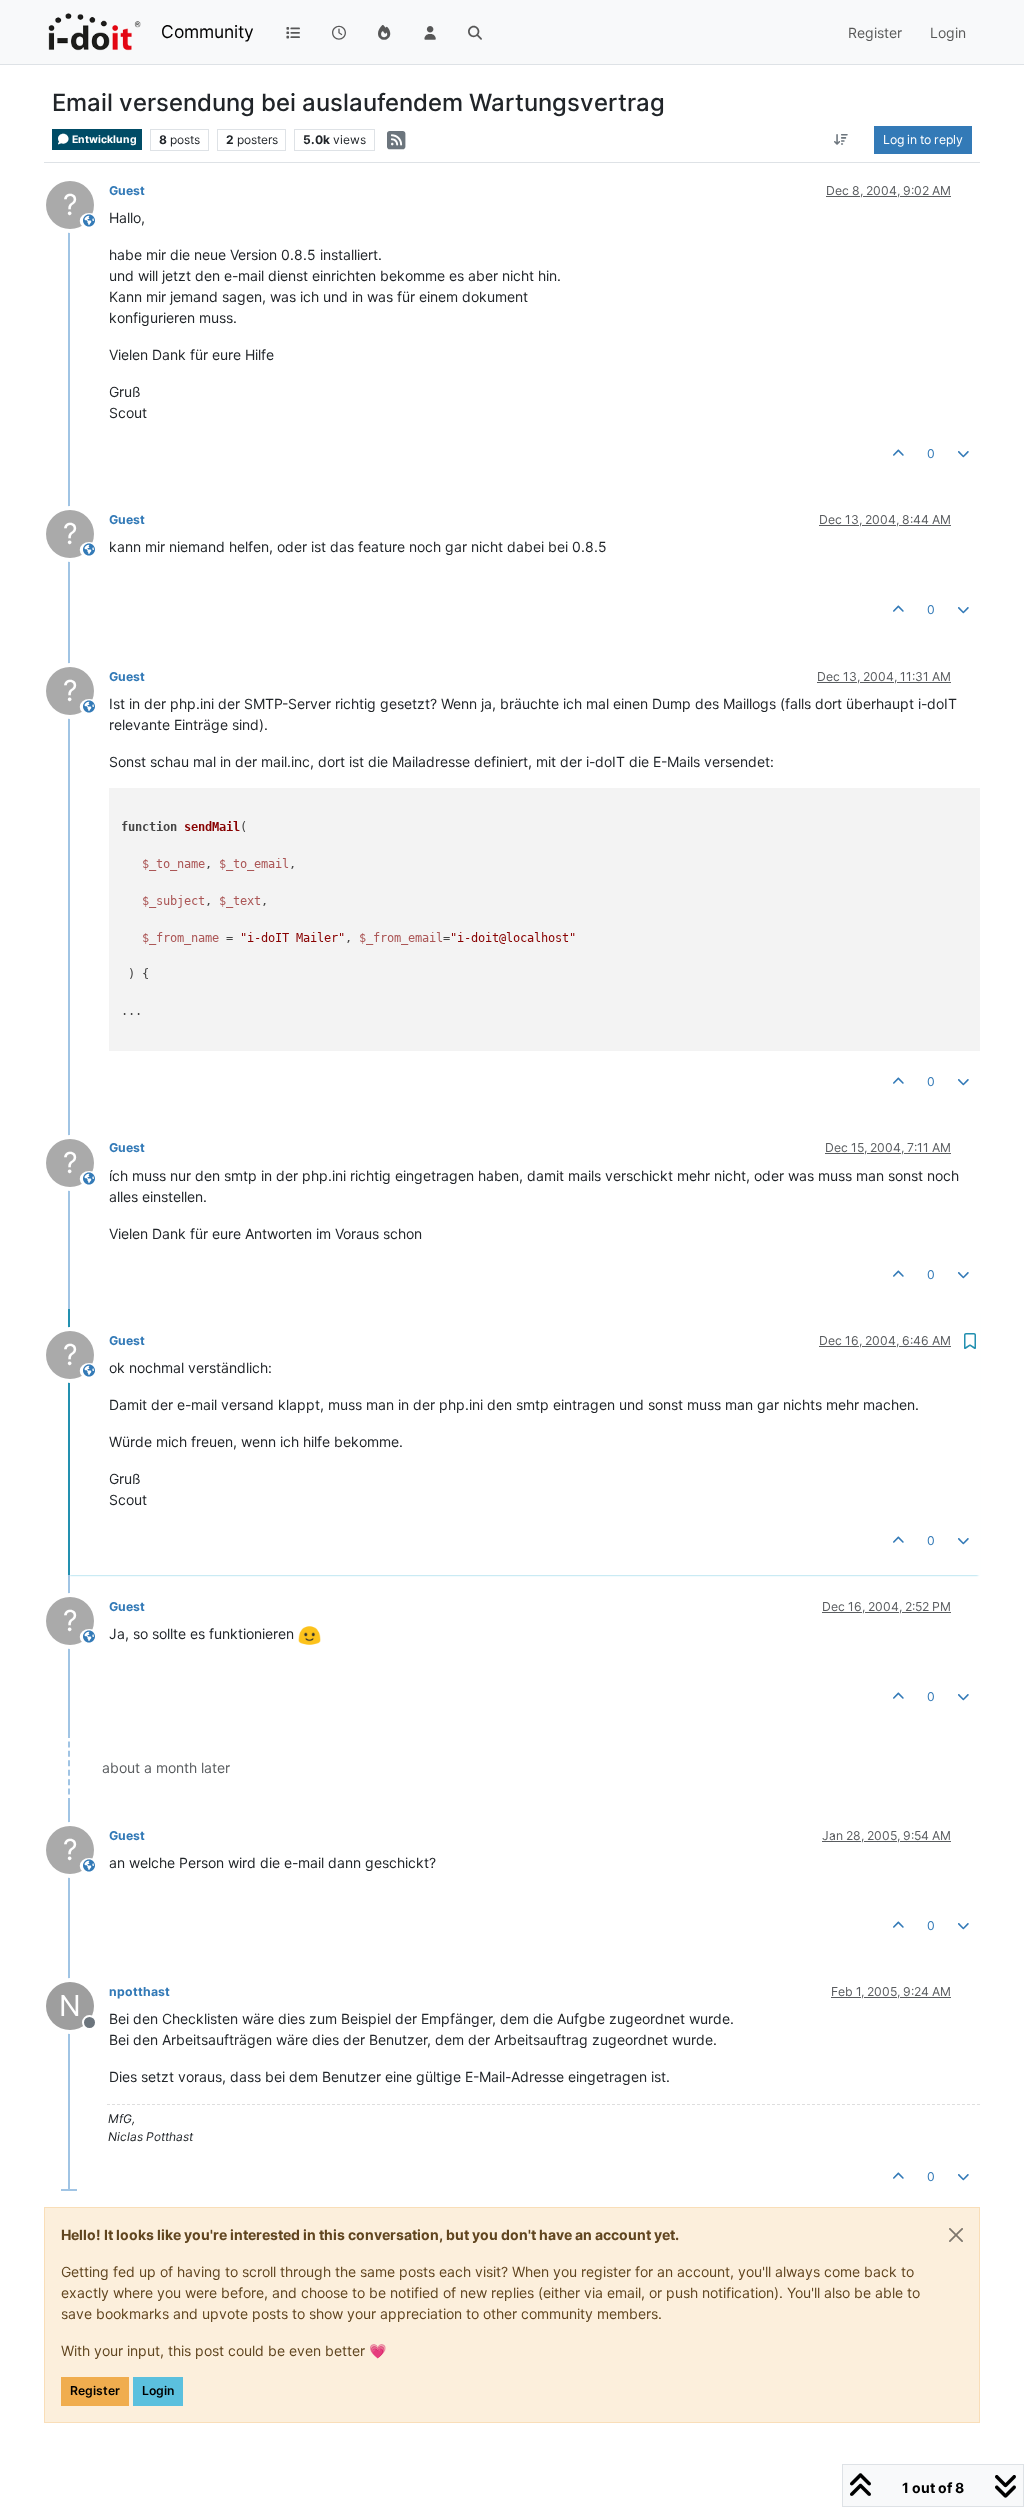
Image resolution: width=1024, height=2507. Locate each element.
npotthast (139, 1991)
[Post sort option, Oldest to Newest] (841, 140)
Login (158, 2390)
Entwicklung (103, 139)
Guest (127, 190)
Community (207, 31)
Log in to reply (923, 139)
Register (95, 2390)
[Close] (956, 2235)
